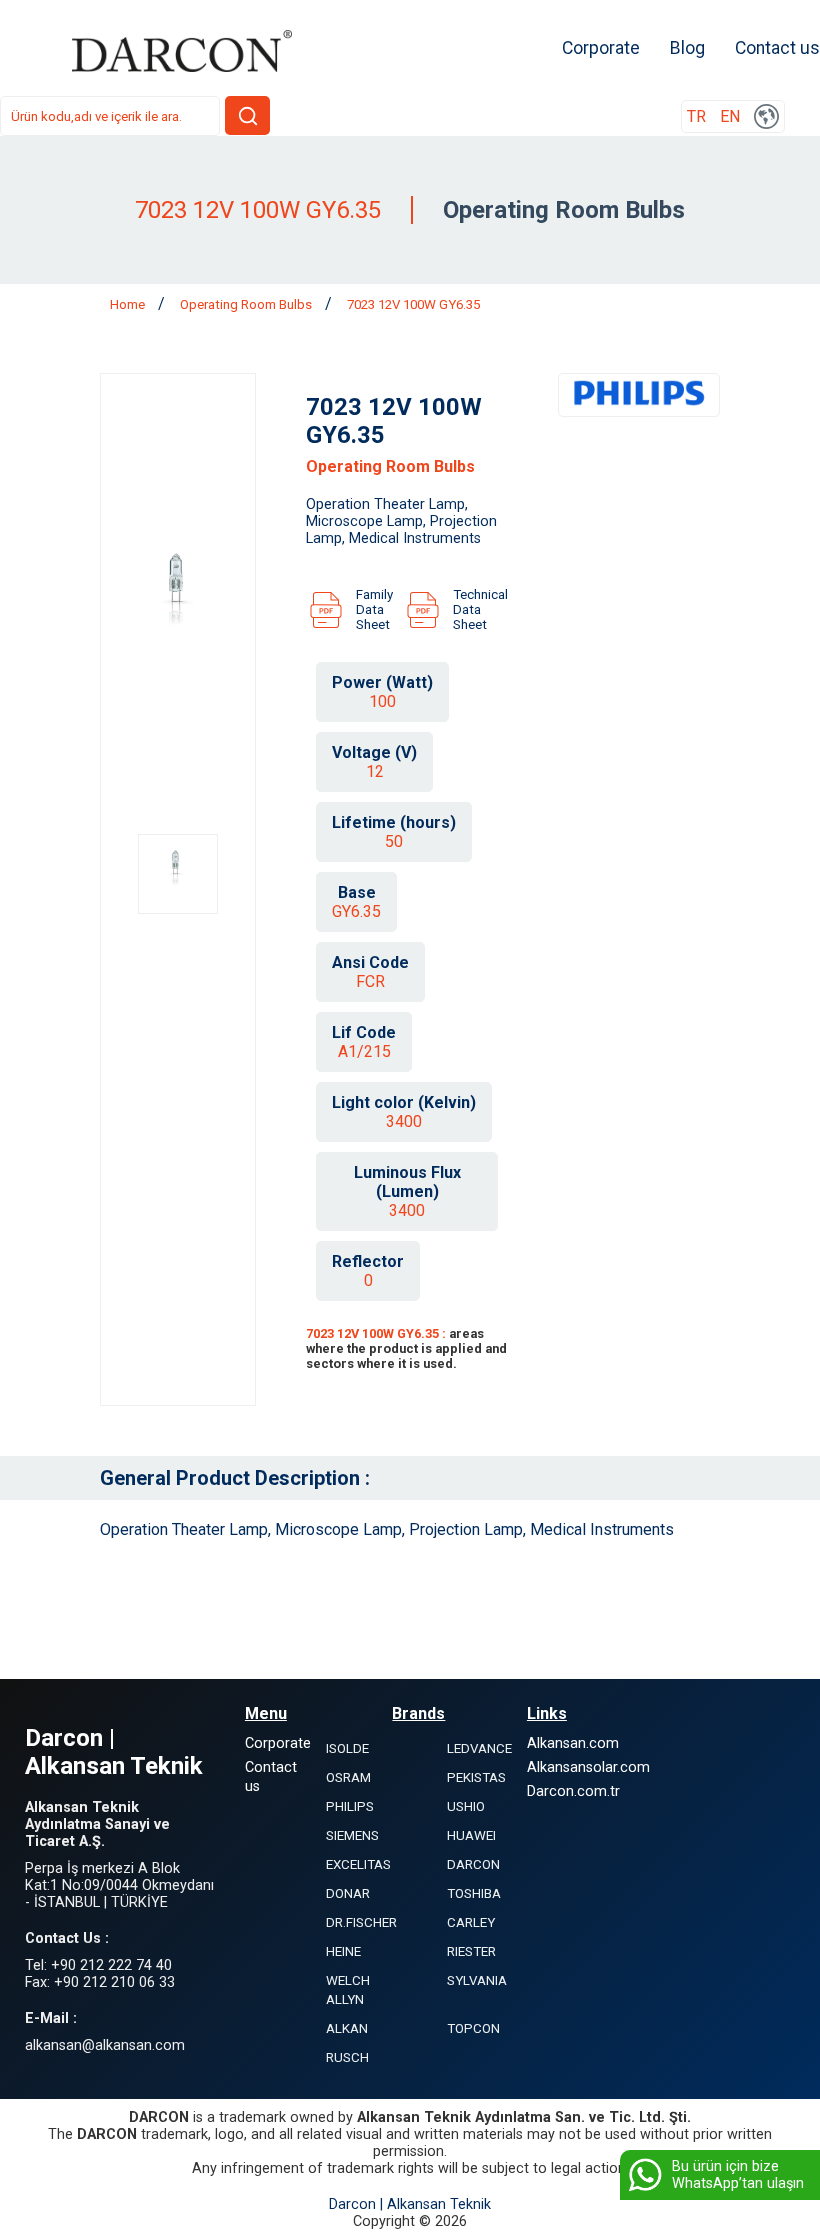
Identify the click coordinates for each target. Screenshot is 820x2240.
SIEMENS (352, 1835)
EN (730, 116)
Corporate (601, 48)
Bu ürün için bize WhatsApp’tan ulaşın (738, 2175)
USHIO (466, 1806)
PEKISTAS (476, 1777)
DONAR (348, 1893)
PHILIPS (350, 1806)
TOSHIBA (474, 1893)
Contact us (777, 48)
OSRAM (348, 1777)
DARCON (473, 1864)
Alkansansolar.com (588, 1767)
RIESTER (471, 1951)
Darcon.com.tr (573, 1791)
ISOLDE (347, 1748)
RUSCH (347, 2057)
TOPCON (473, 2028)
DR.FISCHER (361, 1922)
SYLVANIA (477, 1980)
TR (696, 116)
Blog (687, 48)
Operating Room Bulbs (247, 304)
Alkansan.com (573, 1743)
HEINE (343, 1951)
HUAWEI (471, 1835)
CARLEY (471, 1922)
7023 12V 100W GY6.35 (413, 304)
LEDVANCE (479, 1748)
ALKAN (347, 2028)
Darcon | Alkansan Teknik (410, 2204)
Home (129, 304)
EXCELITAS (358, 1864)
